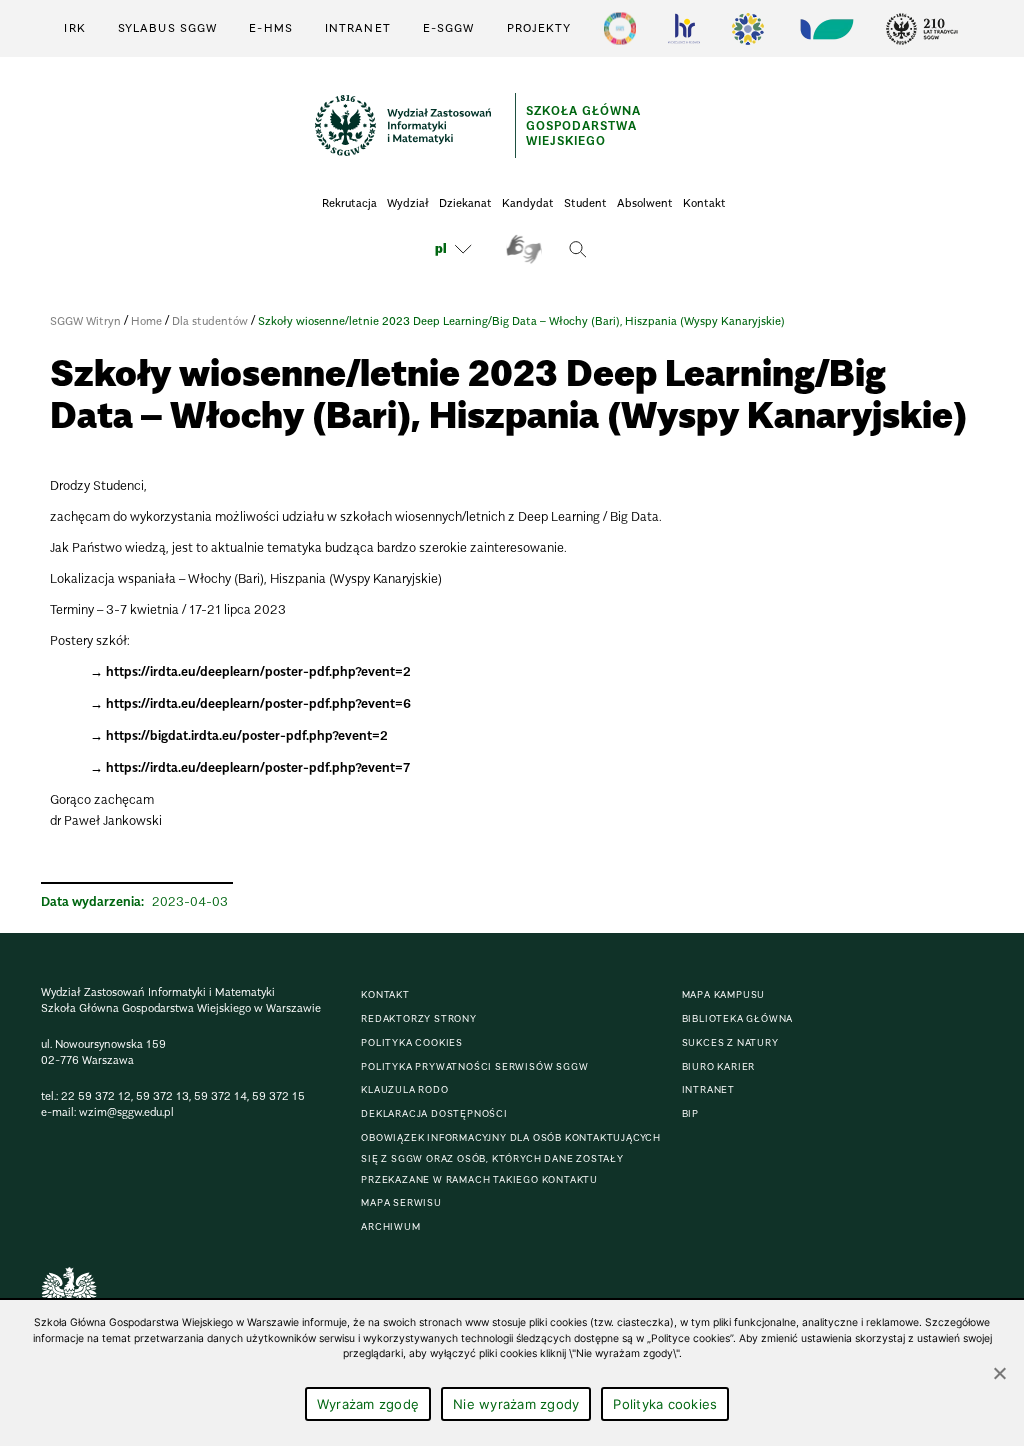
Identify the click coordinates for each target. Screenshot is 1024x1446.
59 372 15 (278, 1096)
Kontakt (704, 203)
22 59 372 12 (96, 1096)
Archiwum (390, 1226)
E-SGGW (449, 28)
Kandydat (528, 203)
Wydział (408, 203)
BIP (690, 1113)
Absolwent (645, 203)
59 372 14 (220, 1096)
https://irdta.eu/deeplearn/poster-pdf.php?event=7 (258, 767)
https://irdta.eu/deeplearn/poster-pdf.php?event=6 (258, 703)
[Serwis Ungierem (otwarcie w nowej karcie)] (825, 28)
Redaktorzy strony (419, 1018)
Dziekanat (465, 203)
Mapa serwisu (401, 1202)
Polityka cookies (412, 1042)
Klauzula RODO (404, 1089)
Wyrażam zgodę (368, 1404)
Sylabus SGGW (167, 28)
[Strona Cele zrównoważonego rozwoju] (620, 28)
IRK (74, 28)
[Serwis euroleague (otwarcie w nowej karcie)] (748, 28)
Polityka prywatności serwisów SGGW (474, 1066)
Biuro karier (719, 1066)
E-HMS (271, 28)
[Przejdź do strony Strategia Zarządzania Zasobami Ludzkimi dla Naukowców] (684, 28)
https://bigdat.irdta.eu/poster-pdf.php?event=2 (247, 735)
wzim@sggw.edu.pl (126, 1112)
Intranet (358, 28)
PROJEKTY (539, 28)
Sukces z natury (730, 1042)
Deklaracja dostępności (434, 1113)
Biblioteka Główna (738, 1018)
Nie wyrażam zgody (516, 1404)
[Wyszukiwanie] (577, 249)
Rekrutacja (349, 203)
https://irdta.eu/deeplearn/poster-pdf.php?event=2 (258, 671)
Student (585, 203)
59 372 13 (162, 1096)
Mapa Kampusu (724, 994)
